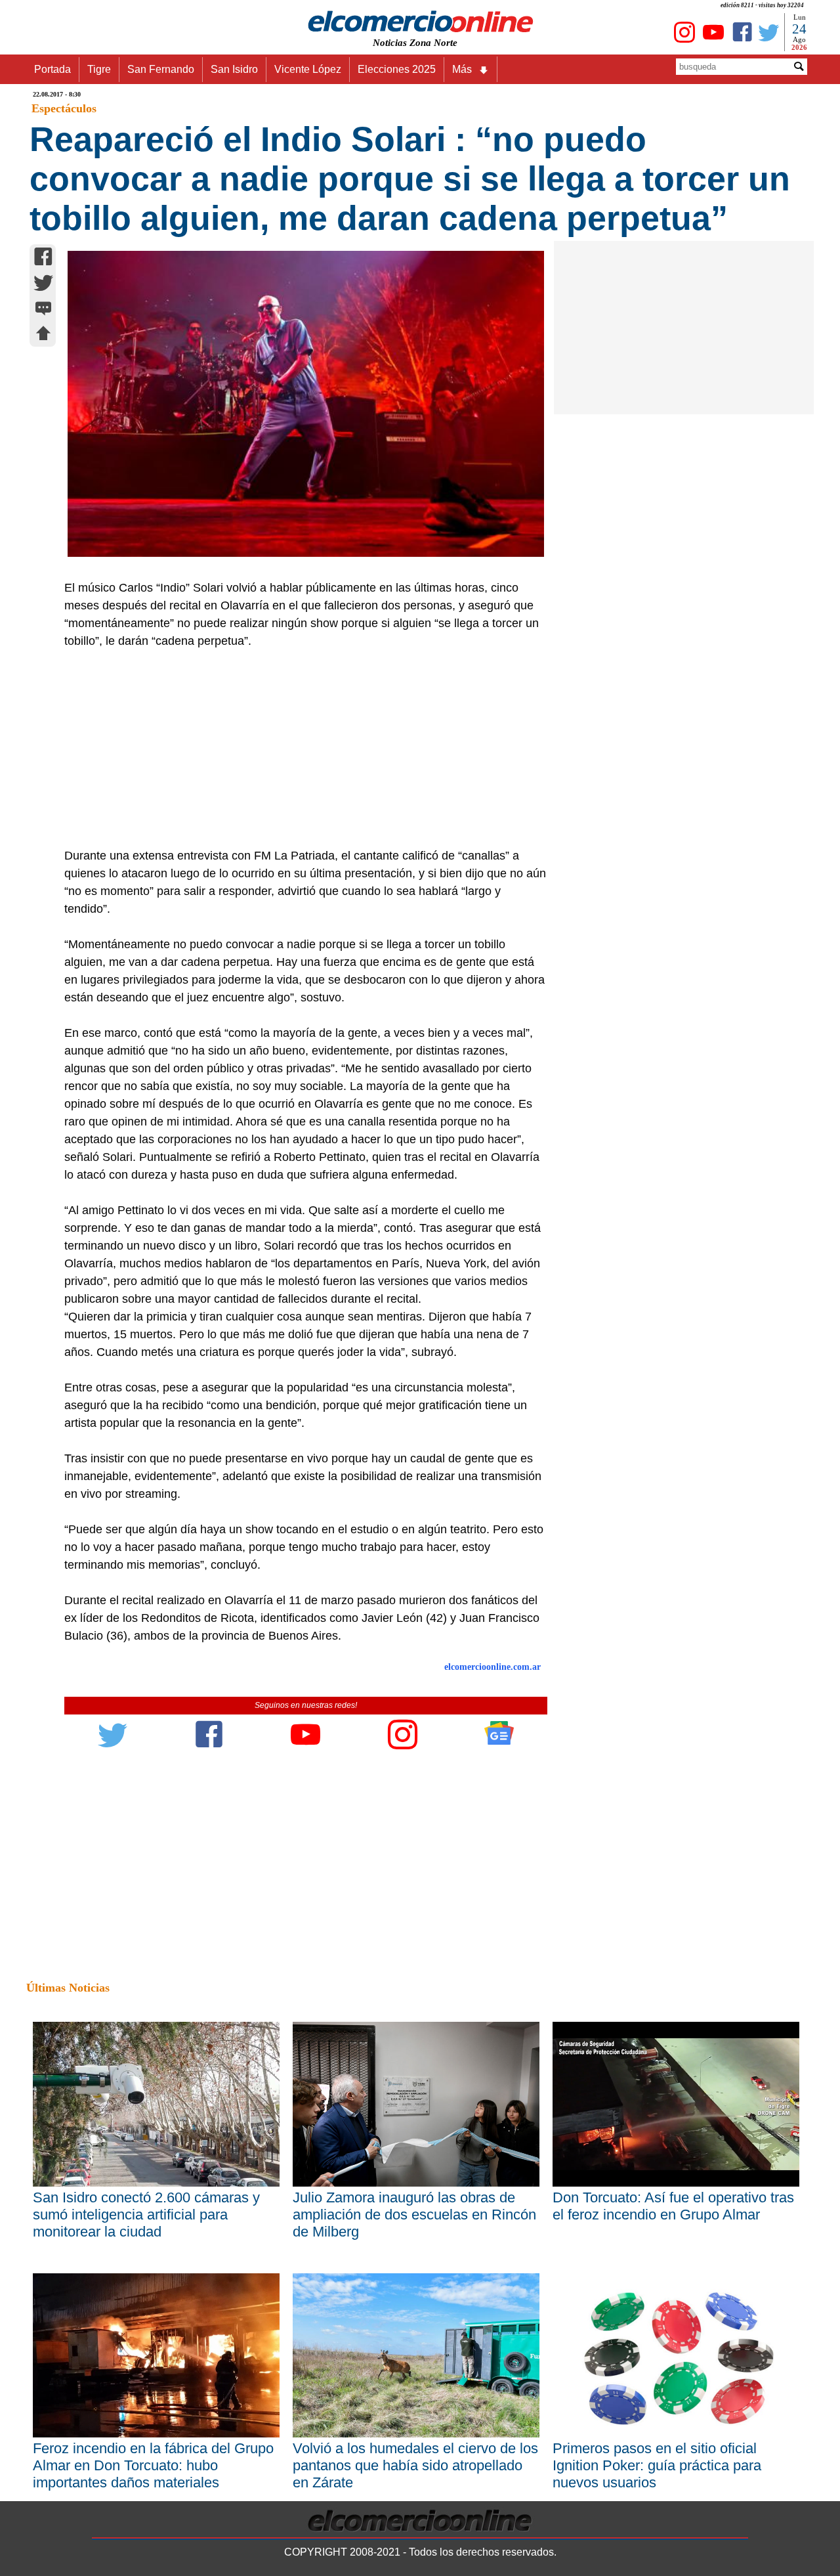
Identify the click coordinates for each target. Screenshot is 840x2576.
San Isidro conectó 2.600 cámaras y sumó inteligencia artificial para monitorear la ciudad (146, 2215)
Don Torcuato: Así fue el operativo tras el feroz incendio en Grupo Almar (673, 2206)
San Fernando (161, 69)
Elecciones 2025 (397, 69)
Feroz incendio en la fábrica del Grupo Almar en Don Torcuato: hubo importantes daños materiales (153, 2465)
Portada (52, 69)
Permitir (524, 24)
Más (462, 69)
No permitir (457, 24)
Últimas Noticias (68, 1988)
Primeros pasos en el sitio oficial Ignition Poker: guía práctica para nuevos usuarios (657, 2465)
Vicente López (308, 69)
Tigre (99, 69)
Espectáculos (64, 108)
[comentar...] (43, 310)
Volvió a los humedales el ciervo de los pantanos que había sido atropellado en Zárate (415, 2465)
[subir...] (43, 335)
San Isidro (234, 69)
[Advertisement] (299, 749)
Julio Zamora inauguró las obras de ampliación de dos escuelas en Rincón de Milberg (414, 2215)
